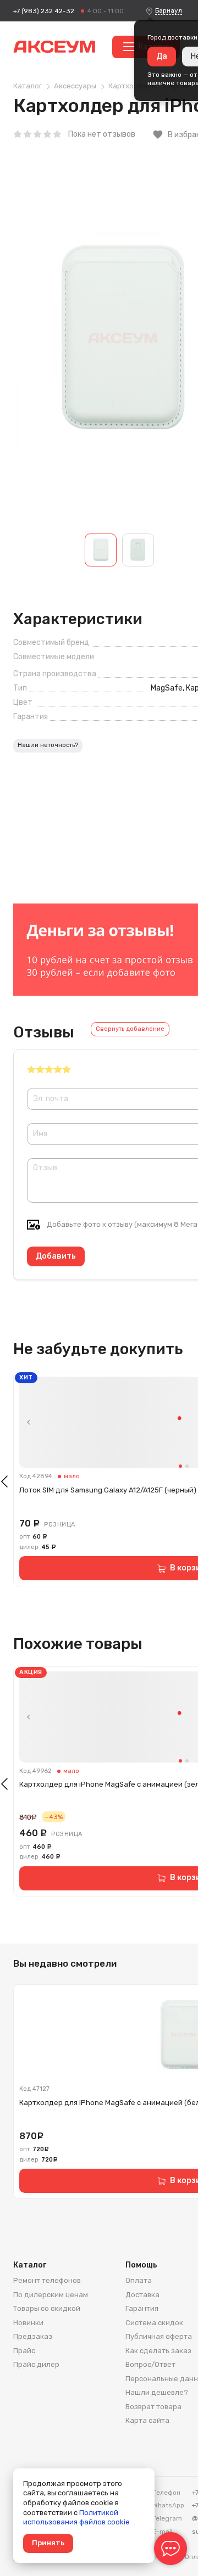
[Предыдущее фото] (29, 1422)
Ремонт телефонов (47, 2280)
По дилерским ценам (51, 2295)
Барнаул (169, 10)
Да (162, 56)
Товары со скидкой (47, 2308)
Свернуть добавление (130, 1029)
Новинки (28, 2323)
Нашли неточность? (48, 745)
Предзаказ (33, 2336)
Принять (48, 2543)
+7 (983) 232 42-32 (44, 11)
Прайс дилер (36, 2364)
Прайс (24, 2351)
